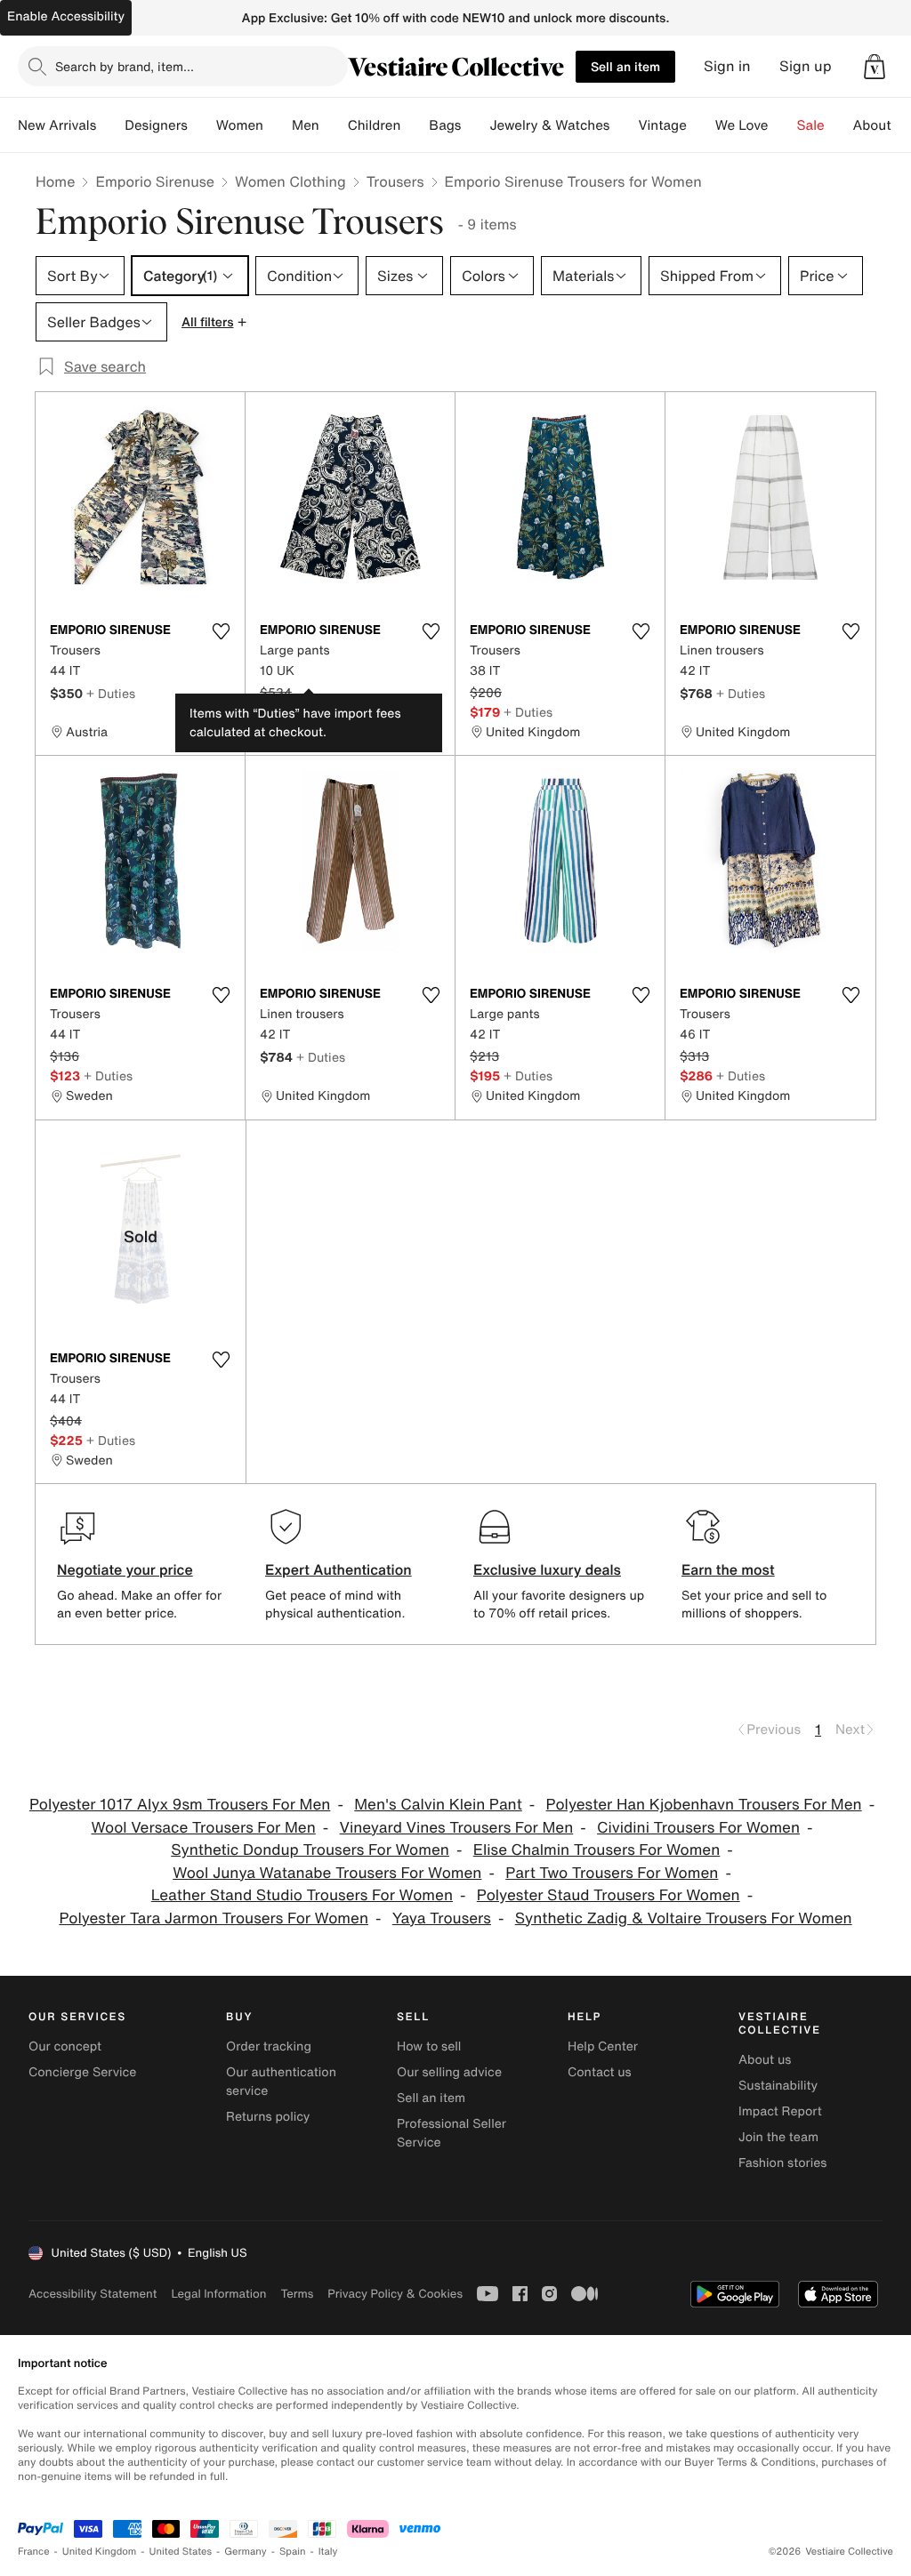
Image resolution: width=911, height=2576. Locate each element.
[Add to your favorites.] (221, 631)
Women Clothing (290, 181)
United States (181, 2552)
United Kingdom (100, 2552)
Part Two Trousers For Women (612, 1873)
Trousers (395, 181)
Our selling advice (449, 2072)
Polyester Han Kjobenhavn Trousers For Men (704, 1805)
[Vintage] (701, 125)
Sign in (727, 66)
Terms (297, 2294)
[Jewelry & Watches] (624, 125)
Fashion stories (782, 2163)
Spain (293, 2552)
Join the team (778, 2137)
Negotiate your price (125, 1569)
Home (55, 181)
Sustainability (778, 2086)
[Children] (415, 125)
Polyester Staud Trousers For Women (609, 1895)
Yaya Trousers (442, 1918)
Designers (156, 125)
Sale (811, 125)
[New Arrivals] (110, 125)
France (34, 2552)
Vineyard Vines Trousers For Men (457, 1828)
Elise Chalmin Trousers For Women (597, 1850)
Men (306, 125)
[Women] (278, 125)
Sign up (806, 66)
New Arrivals (57, 125)
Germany (246, 2552)
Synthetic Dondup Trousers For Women (310, 1850)
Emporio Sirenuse (155, 181)
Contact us (600, 2072)
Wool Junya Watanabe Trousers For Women (327, 1873)
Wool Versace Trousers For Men (203, 1828)
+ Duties (111, 693)
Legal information (218, 2294)
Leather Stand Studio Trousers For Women (302, 1895)
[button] (875, 67)
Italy (328, 2552)
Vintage (662, 125)
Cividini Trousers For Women (698, 1828)
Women (240, 125)
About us (765, 2060)
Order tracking (269, 2046)
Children (375, 125)
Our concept (65, 2046)
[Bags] (475, 125)
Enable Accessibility (66, 16)
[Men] (334, 125)
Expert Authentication (339, 1569)
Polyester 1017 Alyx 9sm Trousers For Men (180, 1805)
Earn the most (728, 1569)
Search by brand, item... (125, 66)
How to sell (429, 2046)
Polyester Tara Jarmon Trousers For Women (214, 1918)
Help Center (603, 2046)
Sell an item (625, 66)
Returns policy (268, 2117)
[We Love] (783, 125)
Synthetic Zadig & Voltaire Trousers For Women (684, 1918)
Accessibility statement (93, 2294)
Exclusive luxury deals (547, 1569)
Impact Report (780, 2111)
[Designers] (202, 125)
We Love (742, 125)
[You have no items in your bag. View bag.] (875, 67)
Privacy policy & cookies (395, 2294)
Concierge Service (82, 2072)
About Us (882, 125)
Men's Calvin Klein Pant (438, 1805)
